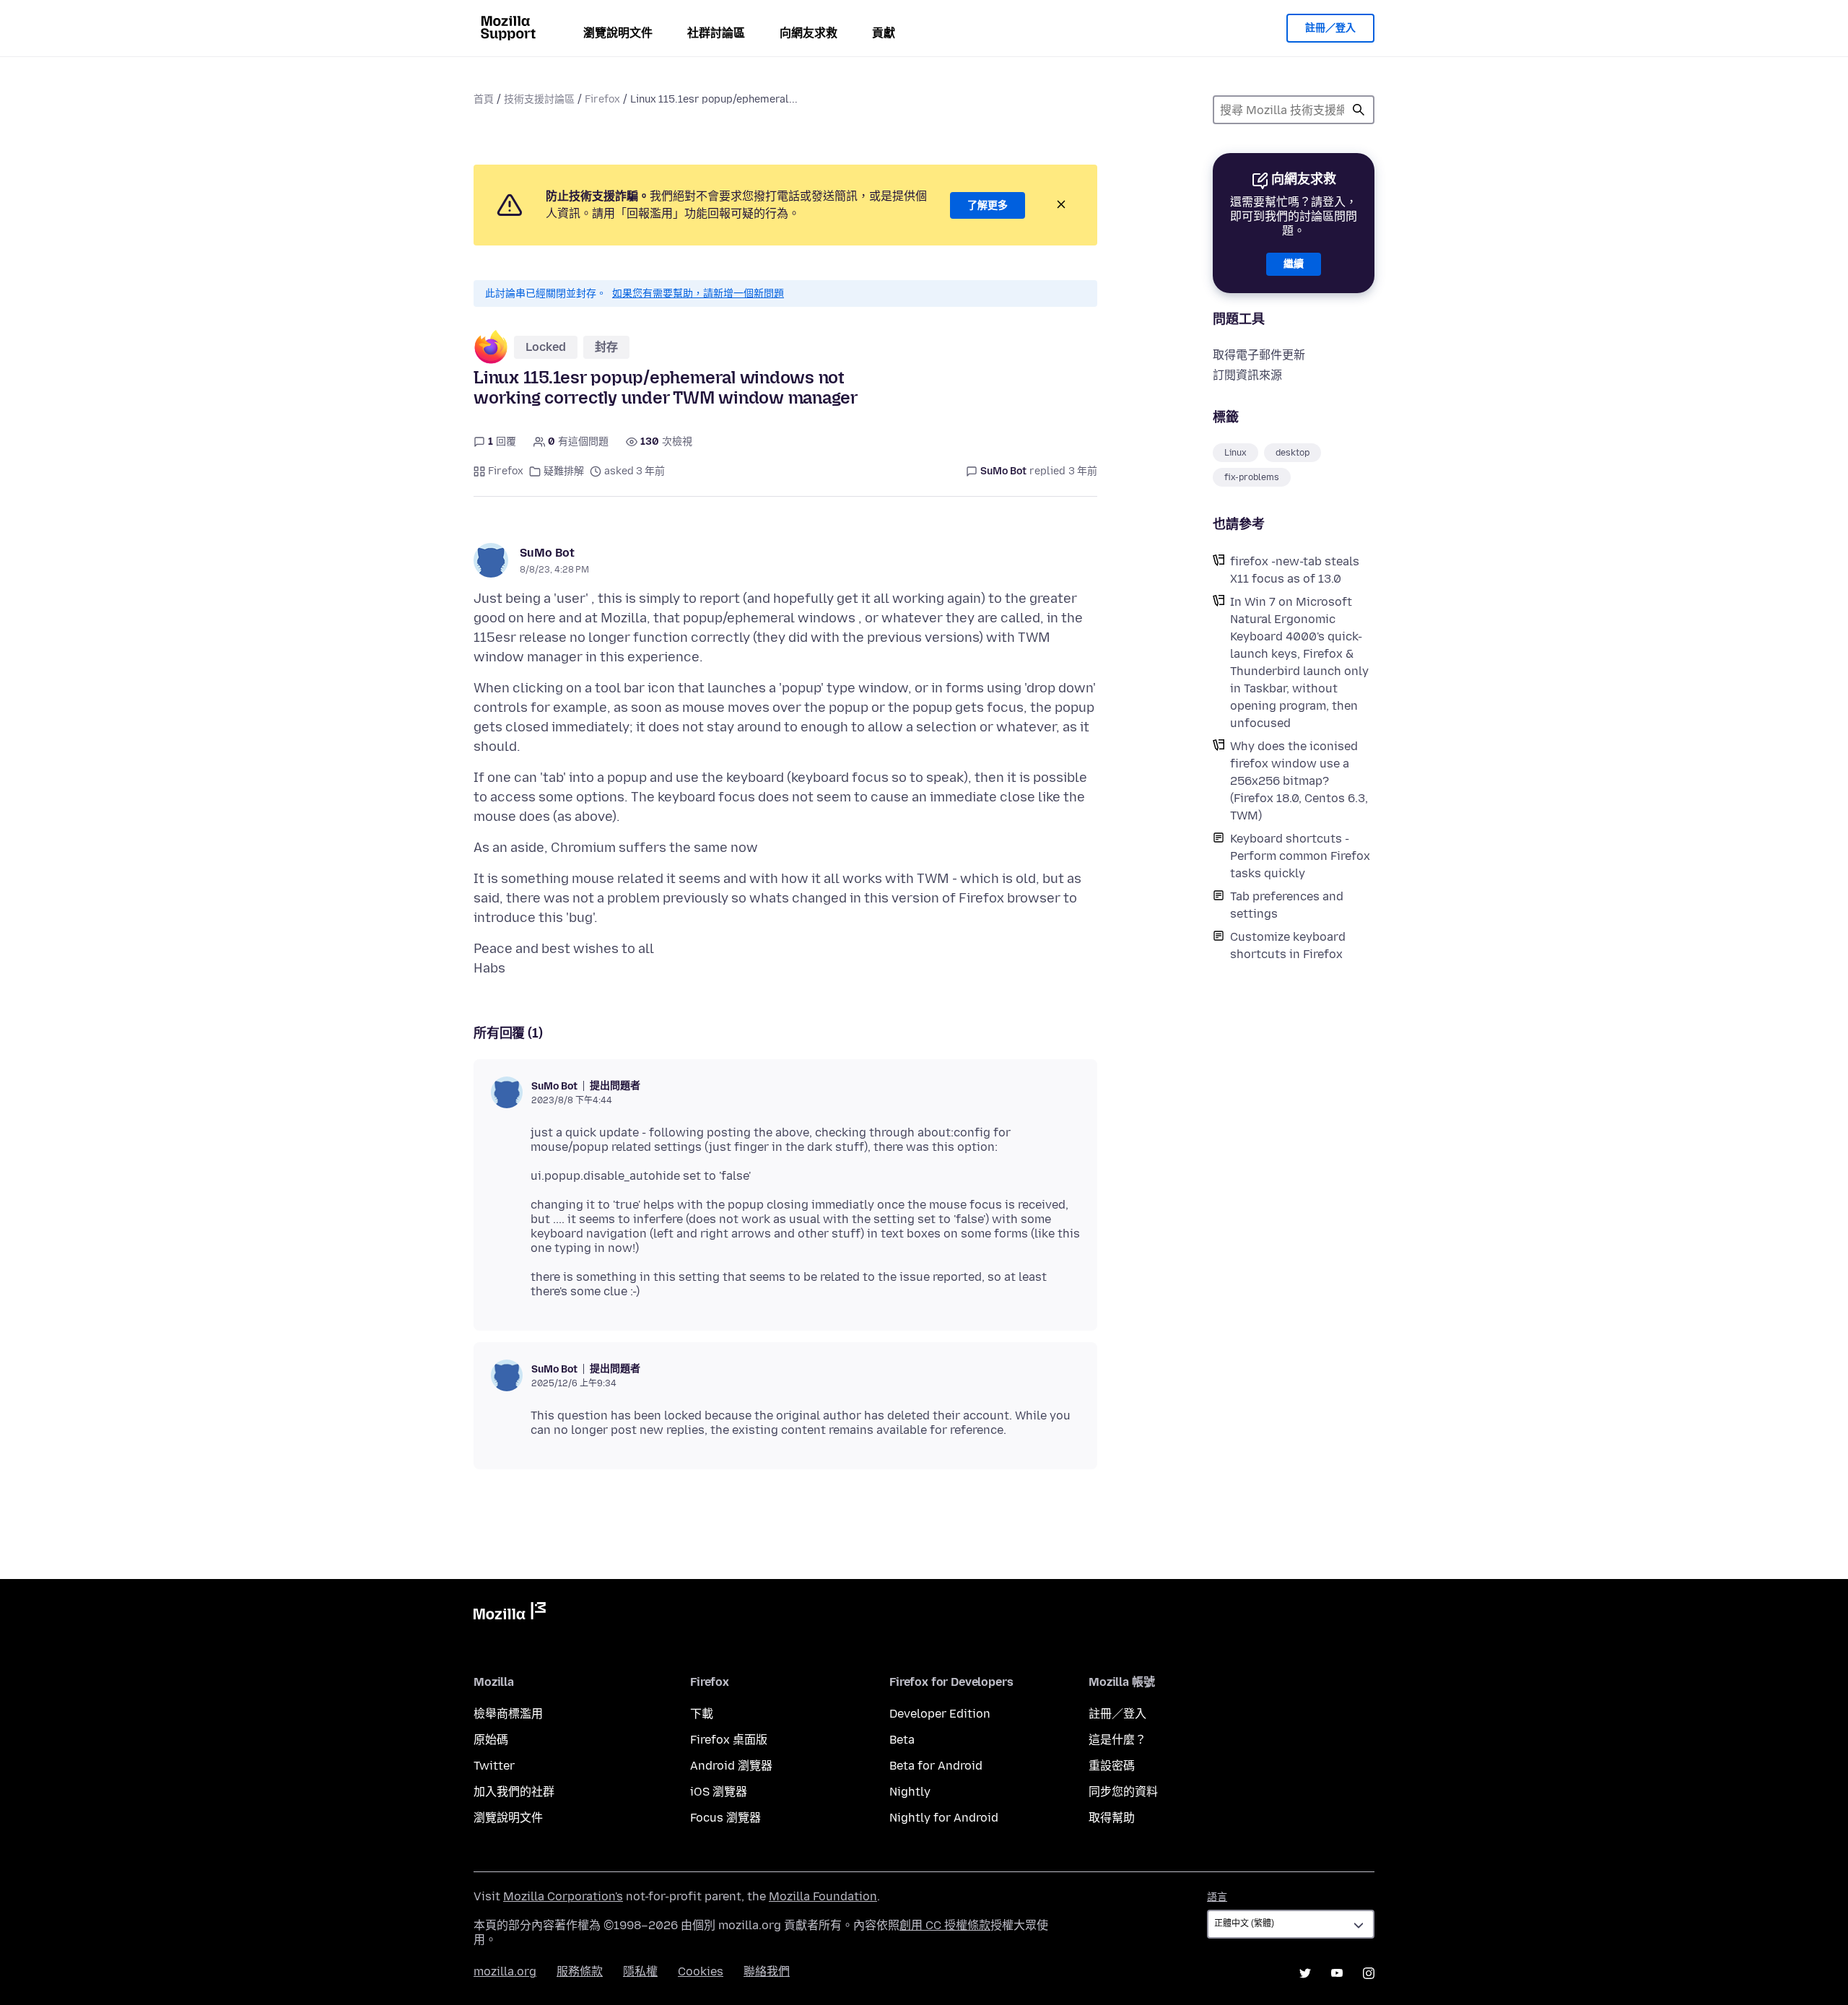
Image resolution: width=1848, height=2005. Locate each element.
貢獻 (884, 33)
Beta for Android (936, 1766)
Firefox (602, 99)
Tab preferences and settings (1287, 905)
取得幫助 (1112, 1818)
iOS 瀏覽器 (719, 1792)
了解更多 (988, 205)
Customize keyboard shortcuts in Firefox (1288, 945)
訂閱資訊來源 (1247, 375)
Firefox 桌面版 (729, 1740)
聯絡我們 (767, 1971)
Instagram (1369, 1973)
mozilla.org (505, 1971)
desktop (1293, 453)
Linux (1235, 453)
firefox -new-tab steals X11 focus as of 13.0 (1295, 570)
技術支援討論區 (539, 99)
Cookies (701, 1971)
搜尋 (1359, 110)
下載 (702, 1714)
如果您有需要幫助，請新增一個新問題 (698, 293)
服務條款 (580, 1971)
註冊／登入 (1330, 28)
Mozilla (510, 1614)
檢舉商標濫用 (508, 1714)
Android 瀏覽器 (731, 1766)
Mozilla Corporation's (563, 1896)
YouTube (1337, 1973)
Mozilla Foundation (823, 1896)
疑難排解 (564, 471)
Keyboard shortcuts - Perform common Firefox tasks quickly (1300, 856)
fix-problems (1252, 477)
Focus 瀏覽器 (725, 1818)
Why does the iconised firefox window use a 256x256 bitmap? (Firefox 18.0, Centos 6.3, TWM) (1299, 781)
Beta (902, 1740)
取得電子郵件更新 (1259, 355)
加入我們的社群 (514, 1792)
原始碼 (491, 1740)
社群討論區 (716, 33)
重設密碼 (1112, 1766)
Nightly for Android (944, 1818)
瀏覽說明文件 (618, 33)
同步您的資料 (1123, 1792)
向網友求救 (808, 33)
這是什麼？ (1117, 1740)
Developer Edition (940, 1714)
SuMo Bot (547, 553)
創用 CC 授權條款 (945, 1925)
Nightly (910, 1792)
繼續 (1294, 264)
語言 (1217, 1897)
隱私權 (640, 1971)
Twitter (494, 1766)
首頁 (484, 99)
